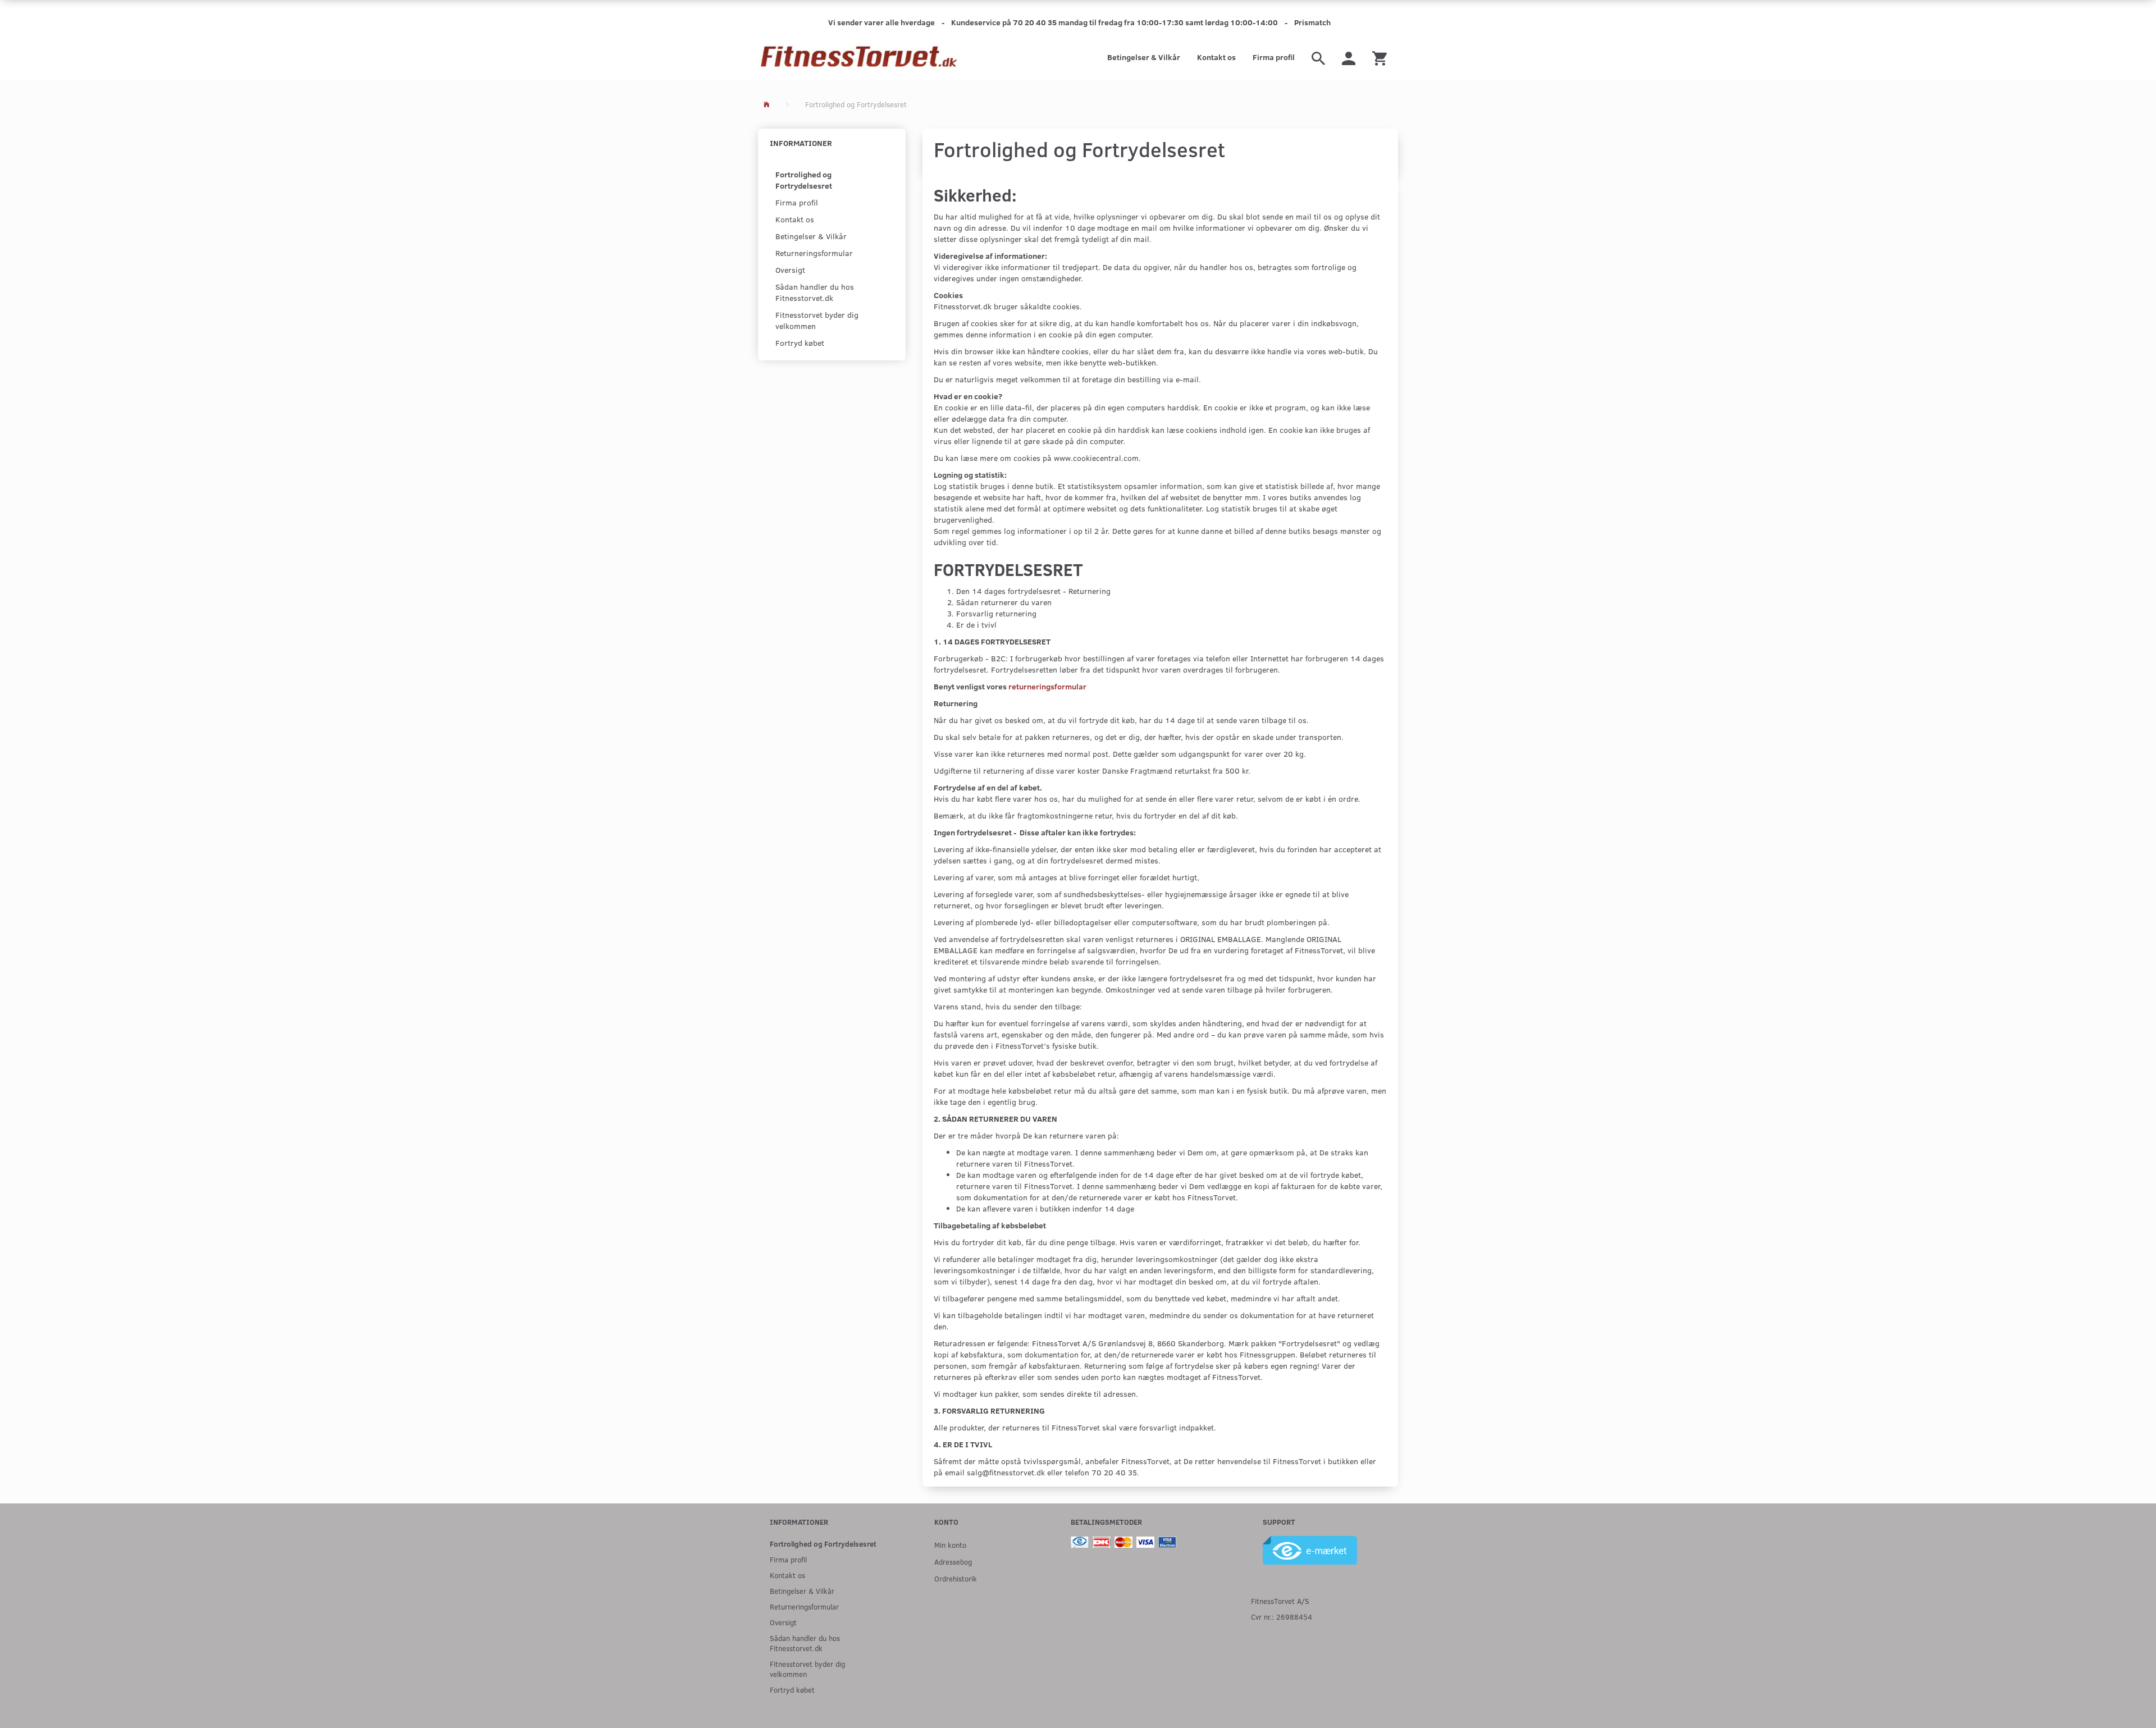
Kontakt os (1216, 57)
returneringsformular (1047, 686)
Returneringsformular (814, 253)
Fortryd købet (800, 343)
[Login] (1349, 57)
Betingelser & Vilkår (1144, 57)
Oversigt (790, 270)
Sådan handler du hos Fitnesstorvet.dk (815, 292)
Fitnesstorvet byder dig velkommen (817, 320)
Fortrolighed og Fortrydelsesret (804, 180)
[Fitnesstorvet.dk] (859, 57)
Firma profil (1274, 57)
